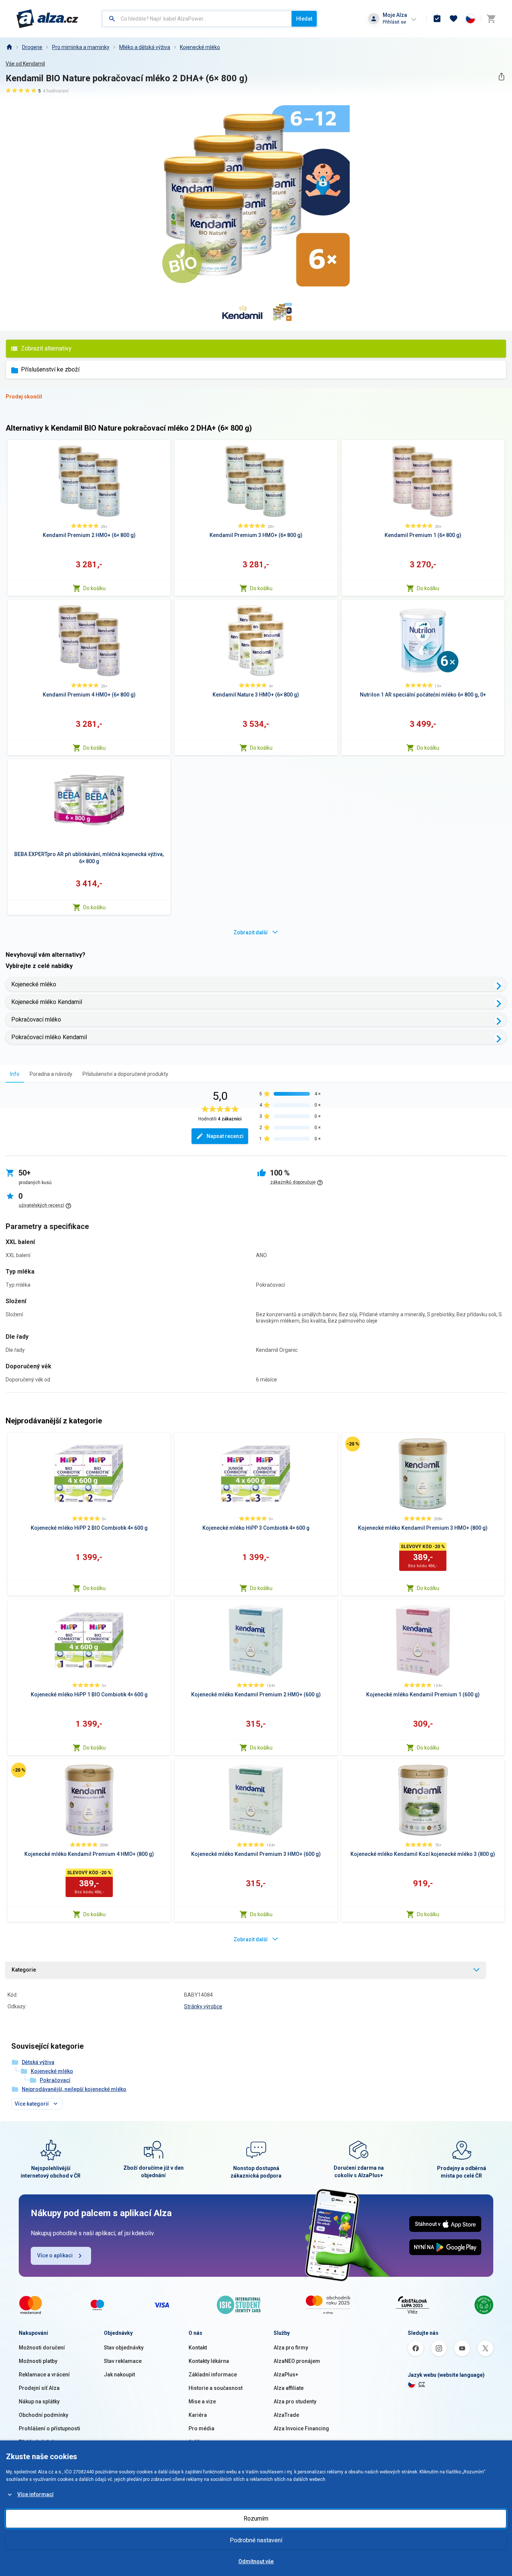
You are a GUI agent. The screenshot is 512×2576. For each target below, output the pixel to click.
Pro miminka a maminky (81, 47)
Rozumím (256, 2519)
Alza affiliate (289, 2388)
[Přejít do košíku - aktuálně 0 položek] (491, 19)
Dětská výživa (38, 2062)
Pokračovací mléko (36, 1020)
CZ (422, 2384)
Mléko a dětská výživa (145, 47)
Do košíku (94, 588)
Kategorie (24, 1970)
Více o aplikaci (55, 2255)
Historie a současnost (216, 2388)
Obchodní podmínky (43, 2415)
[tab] (15, 1074)
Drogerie (32, 47)
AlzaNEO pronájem (297, 2361)
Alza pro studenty (295, 2401)
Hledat (304, 19)
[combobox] (197, 19)
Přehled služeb (37, 2442)
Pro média (201, 2428)
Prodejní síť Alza (39, 2388)
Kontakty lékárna (209, 2361)
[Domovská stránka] (9, 47)
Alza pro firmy (291, 2348)
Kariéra (198, 2415)
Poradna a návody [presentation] (51, 1074)
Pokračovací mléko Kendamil (49, 1037)
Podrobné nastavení (256, 2540)
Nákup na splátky (39, 2401)
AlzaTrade (286, 2415)
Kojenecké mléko (200, 47)
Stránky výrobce (203, 2006)
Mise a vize (202, 2401)
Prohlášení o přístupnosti (49, 2428)
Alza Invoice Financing (301, 2428)
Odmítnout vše (256, 2561)
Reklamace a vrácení (44, 2375)
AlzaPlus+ (286, 2375)
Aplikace (199, 2442)
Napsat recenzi (225, 1136)
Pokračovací (55, 2080)
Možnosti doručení (42, 2348)
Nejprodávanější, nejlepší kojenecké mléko (74, 2089)
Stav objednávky (124, 2348)
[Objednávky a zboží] (437, 19)
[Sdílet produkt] (501, 77)
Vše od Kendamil (25, 64)
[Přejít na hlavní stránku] (47, 19)
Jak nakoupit (119, 2375)
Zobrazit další (251, 932)
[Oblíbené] (454, 19)
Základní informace (213, 2375)
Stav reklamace (123, 2361)
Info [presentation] (15, 1074)
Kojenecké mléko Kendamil (47, 1002)
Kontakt (198, 2348)
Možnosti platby (38, 2361)
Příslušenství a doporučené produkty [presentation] (125, 1074)
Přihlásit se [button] (394, 22)
